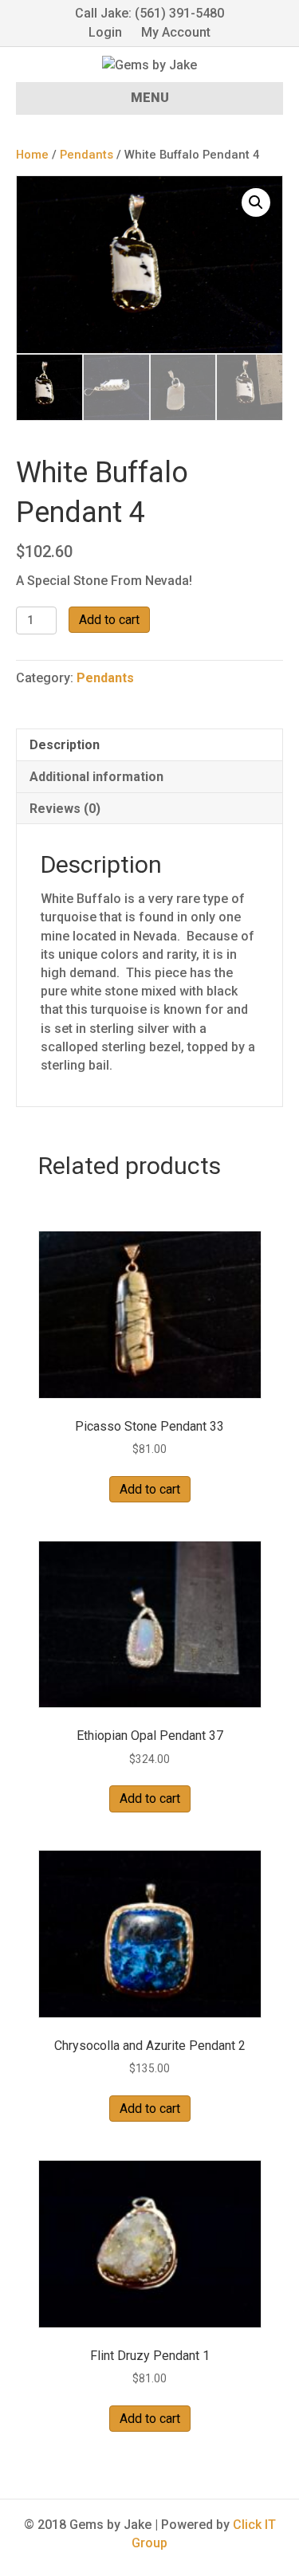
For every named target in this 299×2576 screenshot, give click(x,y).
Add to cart (109, 620)
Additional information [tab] (96, 777)
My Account (176, 32)
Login (105, 32)
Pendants (87, 155)
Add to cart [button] (150, 1489)
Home (32, 155)
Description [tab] (65, 745)
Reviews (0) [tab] (65, 809)
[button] (256, 202)
